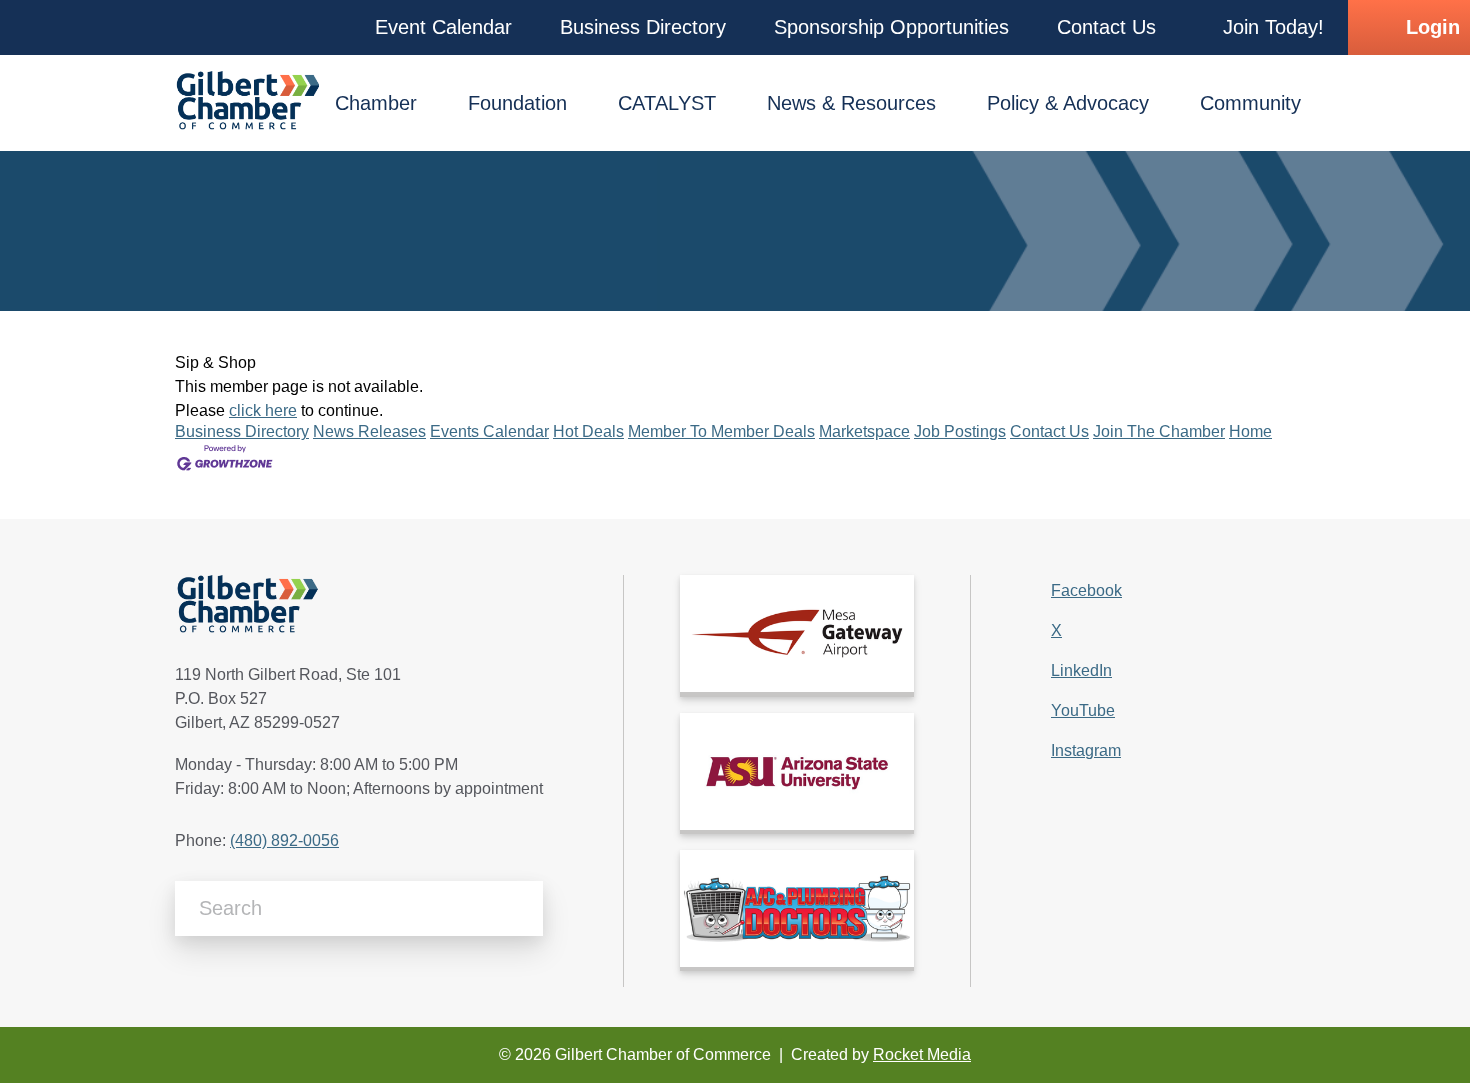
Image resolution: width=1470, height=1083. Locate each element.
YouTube (1083, 710)
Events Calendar (489, 431)
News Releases (369, 431)
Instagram (1086, 750)
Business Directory (242, 431)
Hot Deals (588, 431)
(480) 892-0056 (284, 840)
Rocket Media (922, 1054)
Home (1250, 431)
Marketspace (864, 431)
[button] (443, 27)
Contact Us (1049, 431)
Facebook (1086, 590)
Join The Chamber (1159, 431)
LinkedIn (1081, 670)
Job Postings (960, 431)
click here (263, 410)
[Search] (520, 908)
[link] (797, 633)
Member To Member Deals (721, 431)
